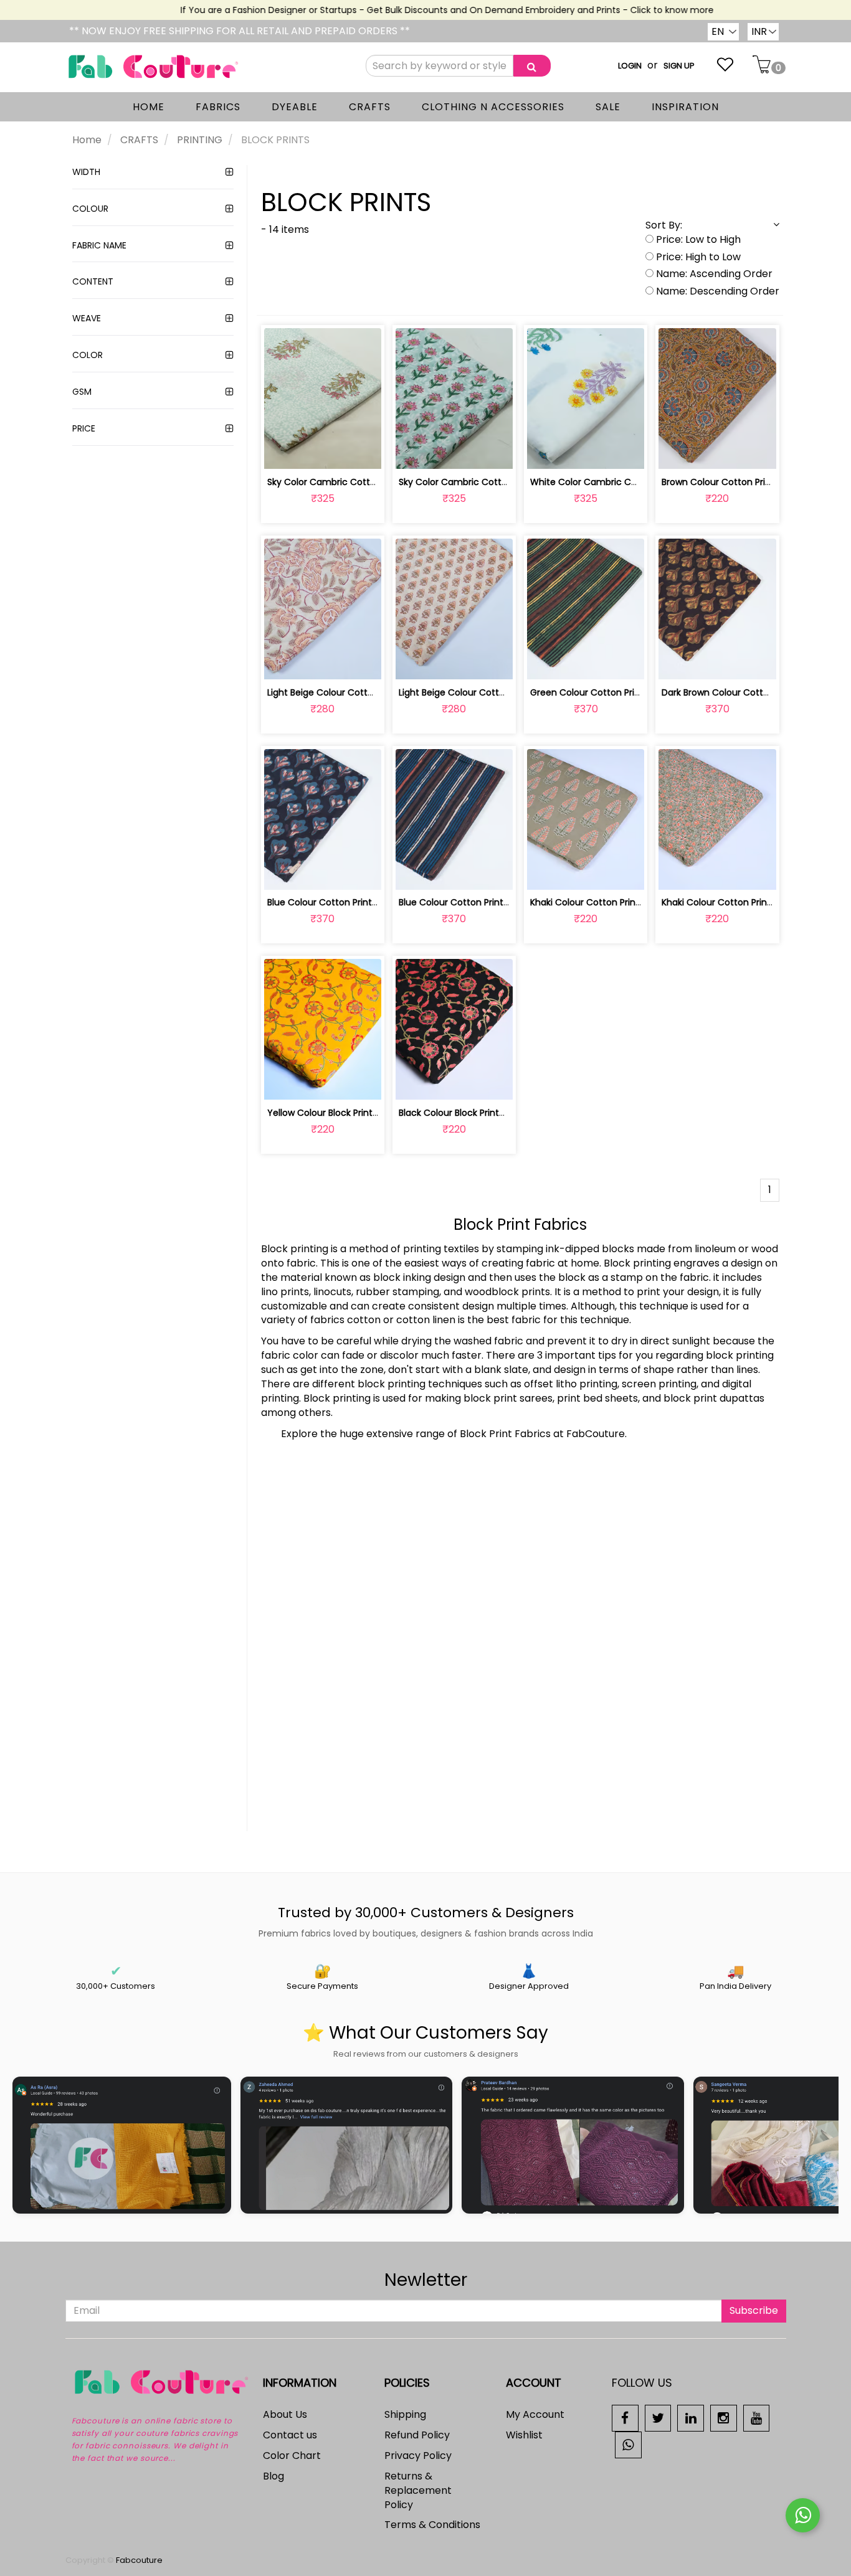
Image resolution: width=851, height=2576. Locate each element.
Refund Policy (417, 2435)
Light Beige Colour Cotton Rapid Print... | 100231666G (510, 692)
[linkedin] (691, 2418)
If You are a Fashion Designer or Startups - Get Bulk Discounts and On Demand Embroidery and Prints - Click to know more (422, 10)
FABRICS (218, 107)
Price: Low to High (697, 240)
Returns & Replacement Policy (418, 2490)
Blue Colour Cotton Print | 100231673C (479, 902)
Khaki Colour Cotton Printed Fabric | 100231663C (633, 902)
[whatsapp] (628, 2444)
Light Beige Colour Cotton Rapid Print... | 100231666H (378, 692)
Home (87, 140)
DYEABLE (295, 107)
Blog (273, 2476)
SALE (608, 107)
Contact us (290, 2435)
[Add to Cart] (293, 452)
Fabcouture (139, 2560)
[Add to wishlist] (322, 452)
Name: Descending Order (716, 291)
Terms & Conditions (432, 2525)
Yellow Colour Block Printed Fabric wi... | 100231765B (376, 1113)
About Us (285, 2414)
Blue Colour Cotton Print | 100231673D (348, 902)
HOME (149, 107)
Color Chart (292, 2456)
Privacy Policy (418, 2456)
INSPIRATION (685, 107)
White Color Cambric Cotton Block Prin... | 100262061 (642, 482)
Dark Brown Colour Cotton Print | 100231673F (756, 692)
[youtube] (757, 2418)
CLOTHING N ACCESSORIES (493, 107)
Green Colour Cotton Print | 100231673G (615, 692)
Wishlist (524, 2435)
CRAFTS (370, 107)
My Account (535, 2414)
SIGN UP (679, 66)
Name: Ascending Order (713, 274)
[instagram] (724, 2418)
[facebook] (625, 2418)
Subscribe (754, 2310)
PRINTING (200, 140)
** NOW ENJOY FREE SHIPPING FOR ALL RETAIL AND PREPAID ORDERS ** (240, 31)
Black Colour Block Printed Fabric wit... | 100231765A (507, 1113)
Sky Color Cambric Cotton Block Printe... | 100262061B (381, 482)
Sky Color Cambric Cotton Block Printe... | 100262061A (513, 482)
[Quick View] (352, 452)
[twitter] (658, 2418)
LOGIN (630, 66)
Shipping (405, 2414)
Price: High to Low (697, 257)
